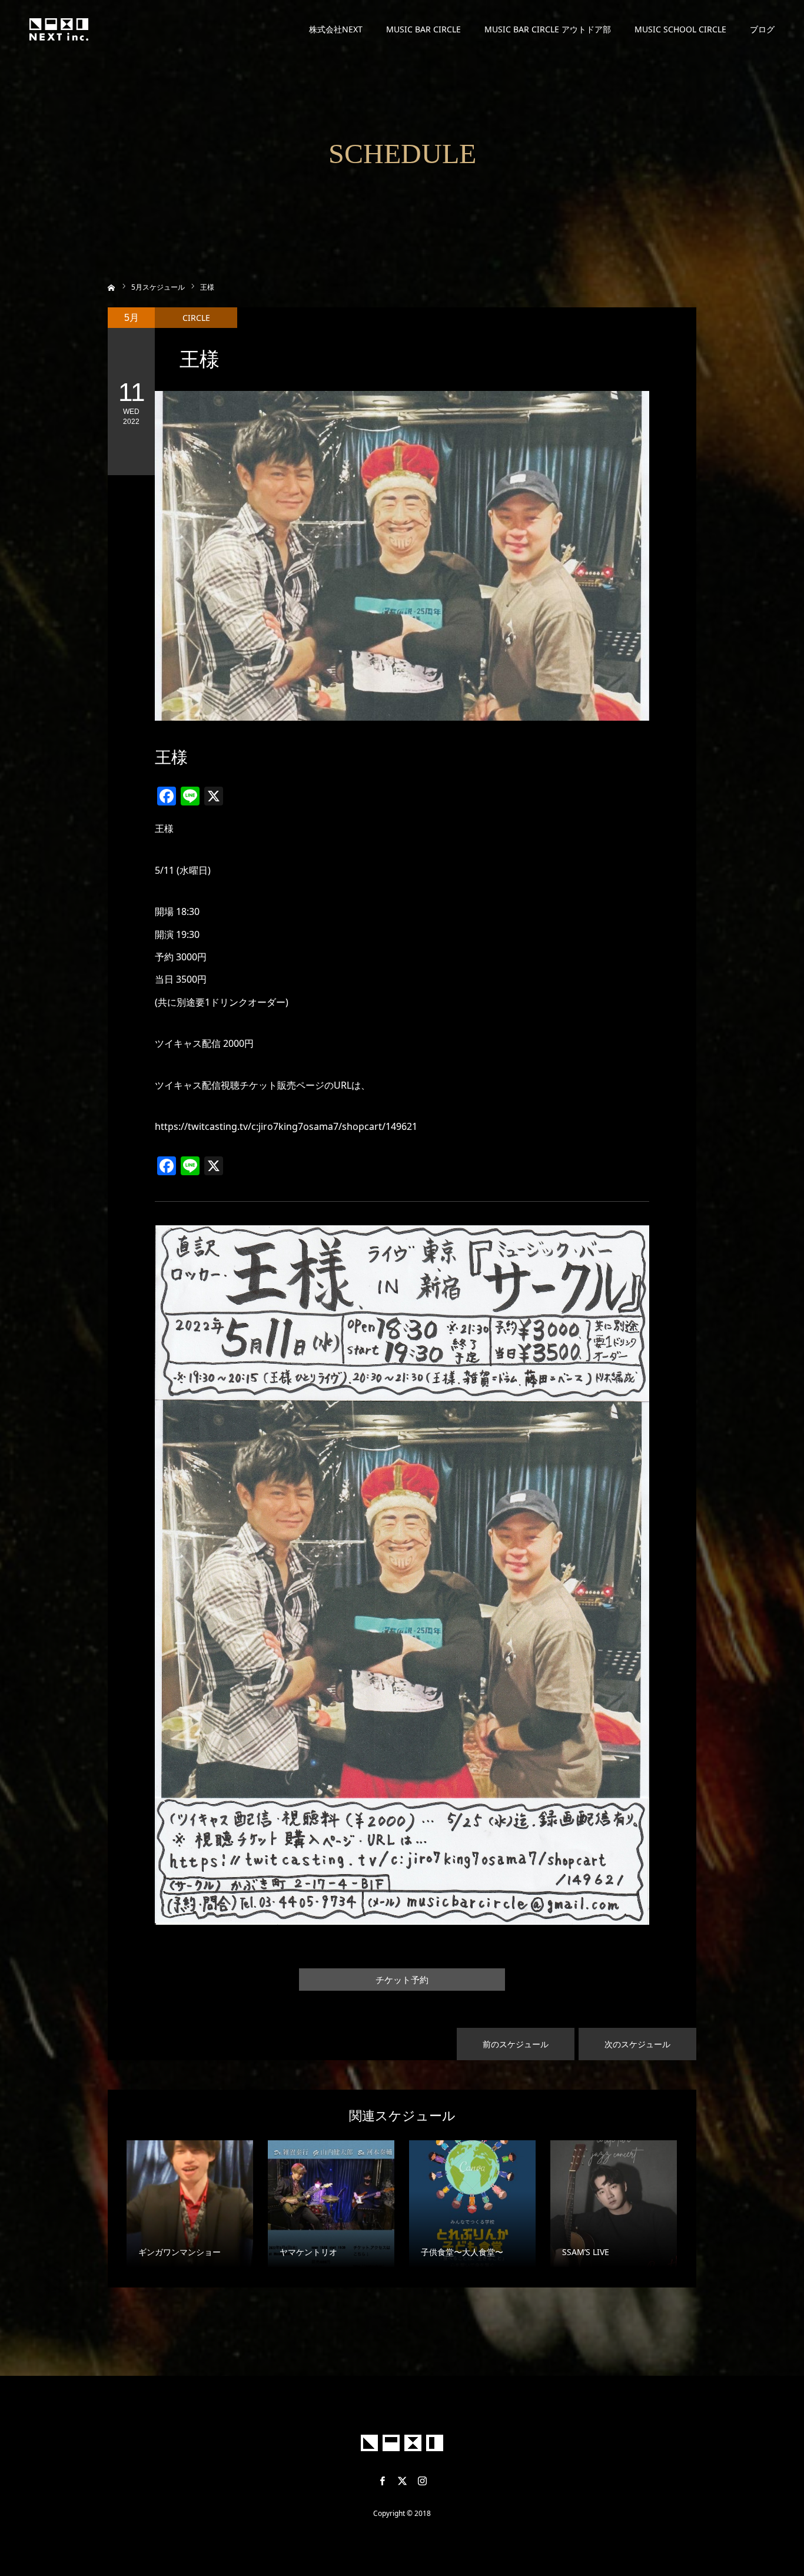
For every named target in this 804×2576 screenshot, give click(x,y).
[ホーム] (112, 286)
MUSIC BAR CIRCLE (423, 29)
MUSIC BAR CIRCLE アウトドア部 (548, 29)
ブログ (762, 29)
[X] (402, 2481)
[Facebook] (382, 2481)
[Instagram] (422, 2481)
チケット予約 (402, 1980)
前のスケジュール (516, 2044)
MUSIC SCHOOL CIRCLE (680, 29)
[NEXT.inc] (59, 29)
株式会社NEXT (336, 29)
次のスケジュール (637, 2044)
